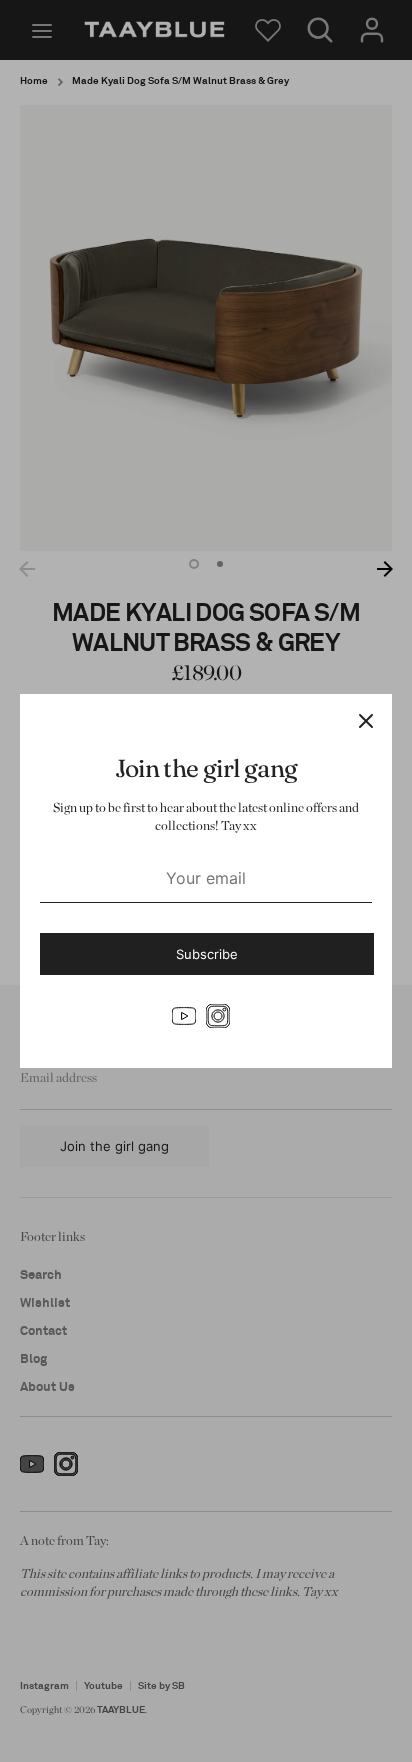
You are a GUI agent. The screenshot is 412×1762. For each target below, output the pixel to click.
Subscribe (207, 954)
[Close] (366, 720)
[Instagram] (218, 1016)
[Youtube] (184, 1016)
